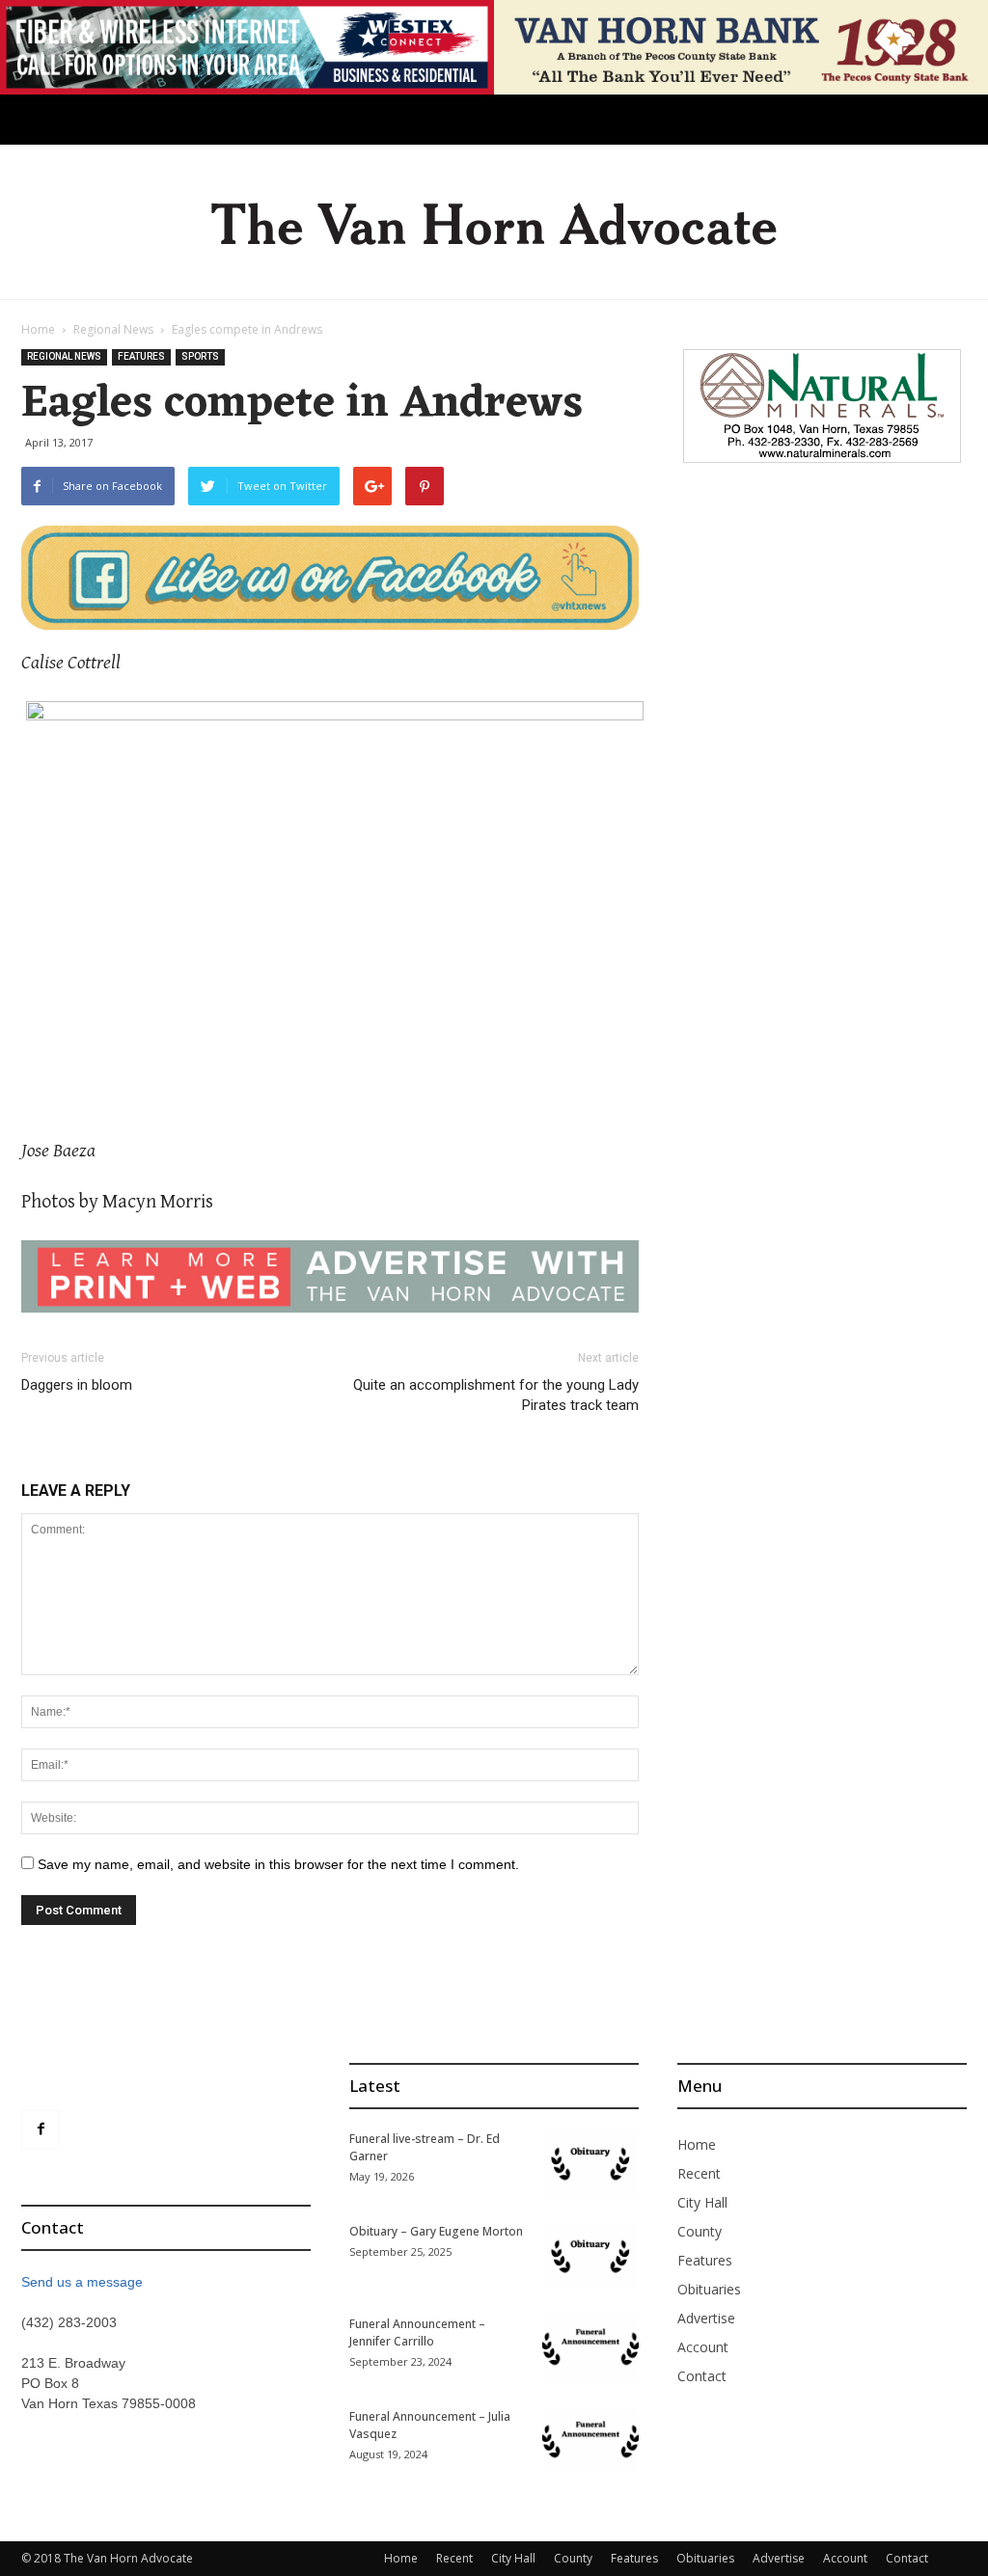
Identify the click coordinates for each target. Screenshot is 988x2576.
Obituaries (709, 2289)
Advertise (706, 2318)
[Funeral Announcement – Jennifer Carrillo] (590, 2349)
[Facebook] (41, 2129)
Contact (702, 2376)
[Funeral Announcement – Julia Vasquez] (590, 2441)
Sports (200, 356)
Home (38, 329)
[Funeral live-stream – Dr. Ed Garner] (590, 2164)
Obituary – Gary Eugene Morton (436, 2231)
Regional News (113, 329)
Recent (699, 2173)
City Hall (702, 2202)
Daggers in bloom (77, 1385)
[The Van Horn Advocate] (494, 223)
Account (703, 2347)
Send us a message (82, 2282)
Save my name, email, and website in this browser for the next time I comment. (278, 1864)
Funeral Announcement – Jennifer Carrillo (417, 2332)
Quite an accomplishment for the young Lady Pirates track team (496, 1395)
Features (141, 356)
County (700, 2231)
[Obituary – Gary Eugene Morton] (590, 2256)
